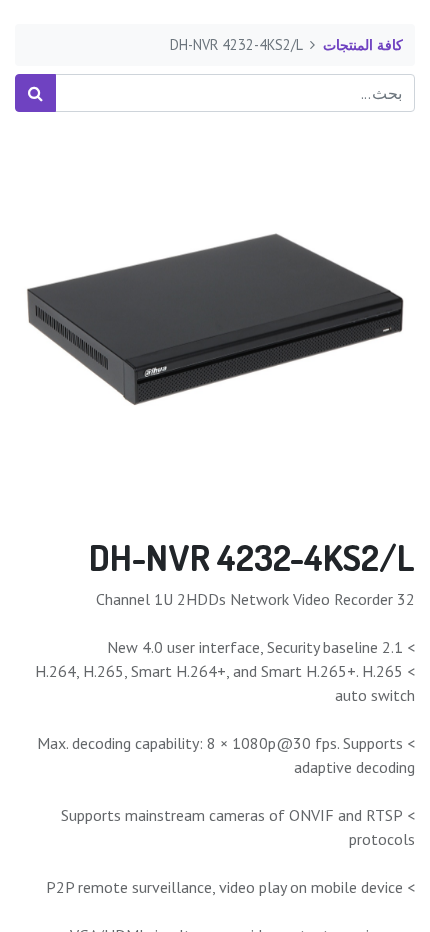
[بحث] (35, 93)
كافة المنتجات (363, 44)
